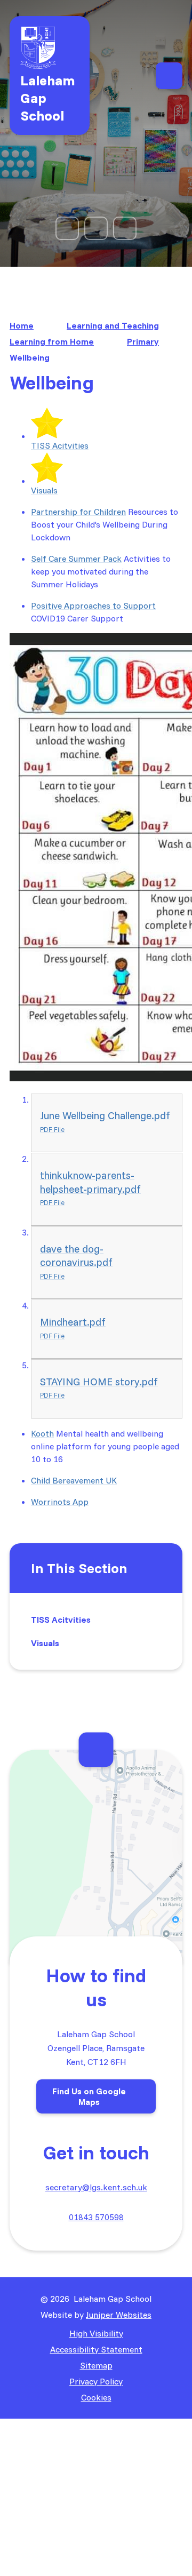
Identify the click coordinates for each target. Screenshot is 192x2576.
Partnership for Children (78, 512)
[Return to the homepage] (50, 48)
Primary (143, 341)
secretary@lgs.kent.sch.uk (96, 2187)
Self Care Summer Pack (76, 559)
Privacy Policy (96, 2381)
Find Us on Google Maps (89, 2096)
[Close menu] (169, 76)
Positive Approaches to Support (93, 605)
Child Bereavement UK (74, 1480)
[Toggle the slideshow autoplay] (96, 228)
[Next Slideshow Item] (125, 228)
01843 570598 (96, 2217)
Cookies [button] (96, 2397)
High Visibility (96, 2333)
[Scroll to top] (96, 1749)
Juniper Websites (119, 2315)
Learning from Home (52, 341)
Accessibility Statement (96, 2349)
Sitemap (96, 2365)
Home (22, 325)
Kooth (42, 1433)
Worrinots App (60, 1502)
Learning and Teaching (113, 325)
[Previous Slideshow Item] (67, 228)
